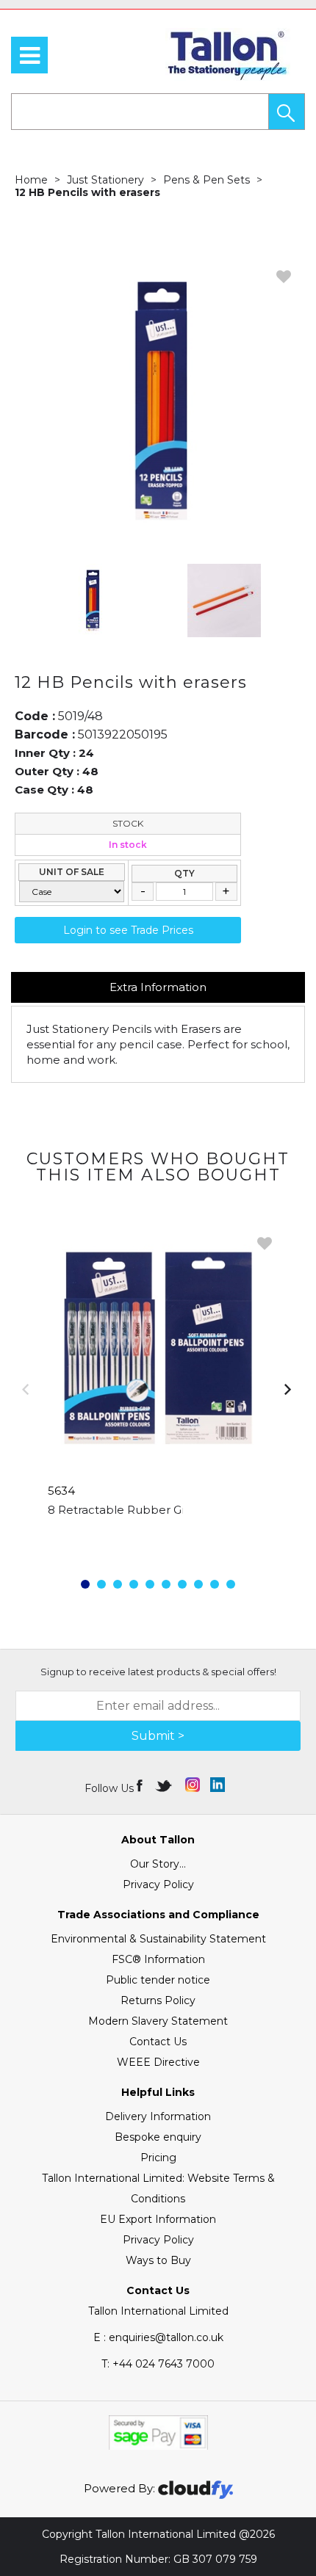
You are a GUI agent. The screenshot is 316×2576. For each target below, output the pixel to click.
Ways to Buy (158, 2260)
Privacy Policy (158, 1884)
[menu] (29, 55)
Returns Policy (158, 2000)
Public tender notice (158, 1980)
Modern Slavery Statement (158, 2021)
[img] (141, 1785)
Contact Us (158, 2042)
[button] (287, 112)
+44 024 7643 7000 (158, 2364)
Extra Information (158, 987)
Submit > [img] (158, 1736)
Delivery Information (158, 2116)
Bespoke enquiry (158, 2137)
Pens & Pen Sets (207, 180)
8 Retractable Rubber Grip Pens (137, 1510)
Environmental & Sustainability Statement (158, 1939)
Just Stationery (105, 180)
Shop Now (158, 1539)
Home (31, 180)
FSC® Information (158, 1959)
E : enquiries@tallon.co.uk (158, 2337)
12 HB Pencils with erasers (87, 192)
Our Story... (158, 1864)
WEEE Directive (158, 2062)
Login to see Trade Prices (128, 930)
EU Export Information (158, 2219)
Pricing (158, 2158)
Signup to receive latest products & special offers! (158, 1672)
